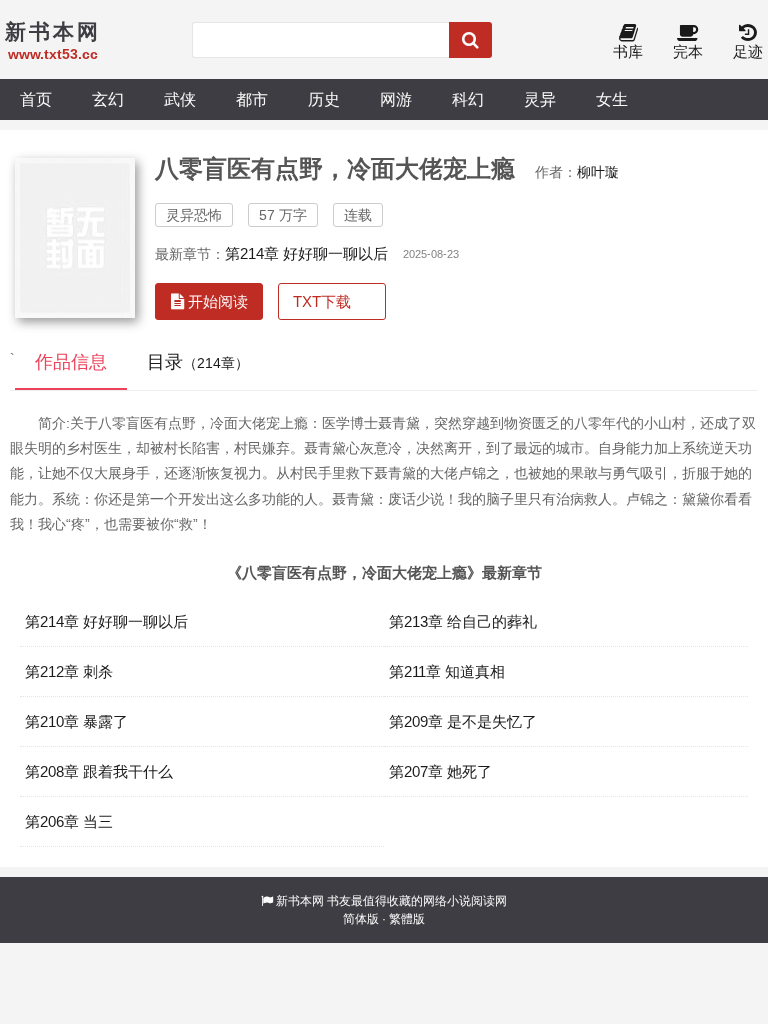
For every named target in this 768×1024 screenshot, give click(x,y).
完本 (688, 51)
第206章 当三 (69, 821)
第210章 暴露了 (76, 721)
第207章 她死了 (440, 771)
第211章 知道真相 (447, 671)
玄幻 (108, 99)
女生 (612, 99)
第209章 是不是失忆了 (463, 721)
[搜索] (470, 40)
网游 (396, 99)
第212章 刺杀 (69, 671)
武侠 (180, 99)
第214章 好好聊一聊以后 (306, 253)
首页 (36, 99)
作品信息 (71, 362)
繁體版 (407, 919)
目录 (198, 362)
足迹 (748, 51)
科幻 (468, 99)
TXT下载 (322, 301)
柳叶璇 (598, 172)
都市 (252, 99)
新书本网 (300, 901)
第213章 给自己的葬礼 (463, 621)
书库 (628, 51)
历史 (324, 99)
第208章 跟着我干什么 (99, 771)
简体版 (361, 919)
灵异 (540, 99)
